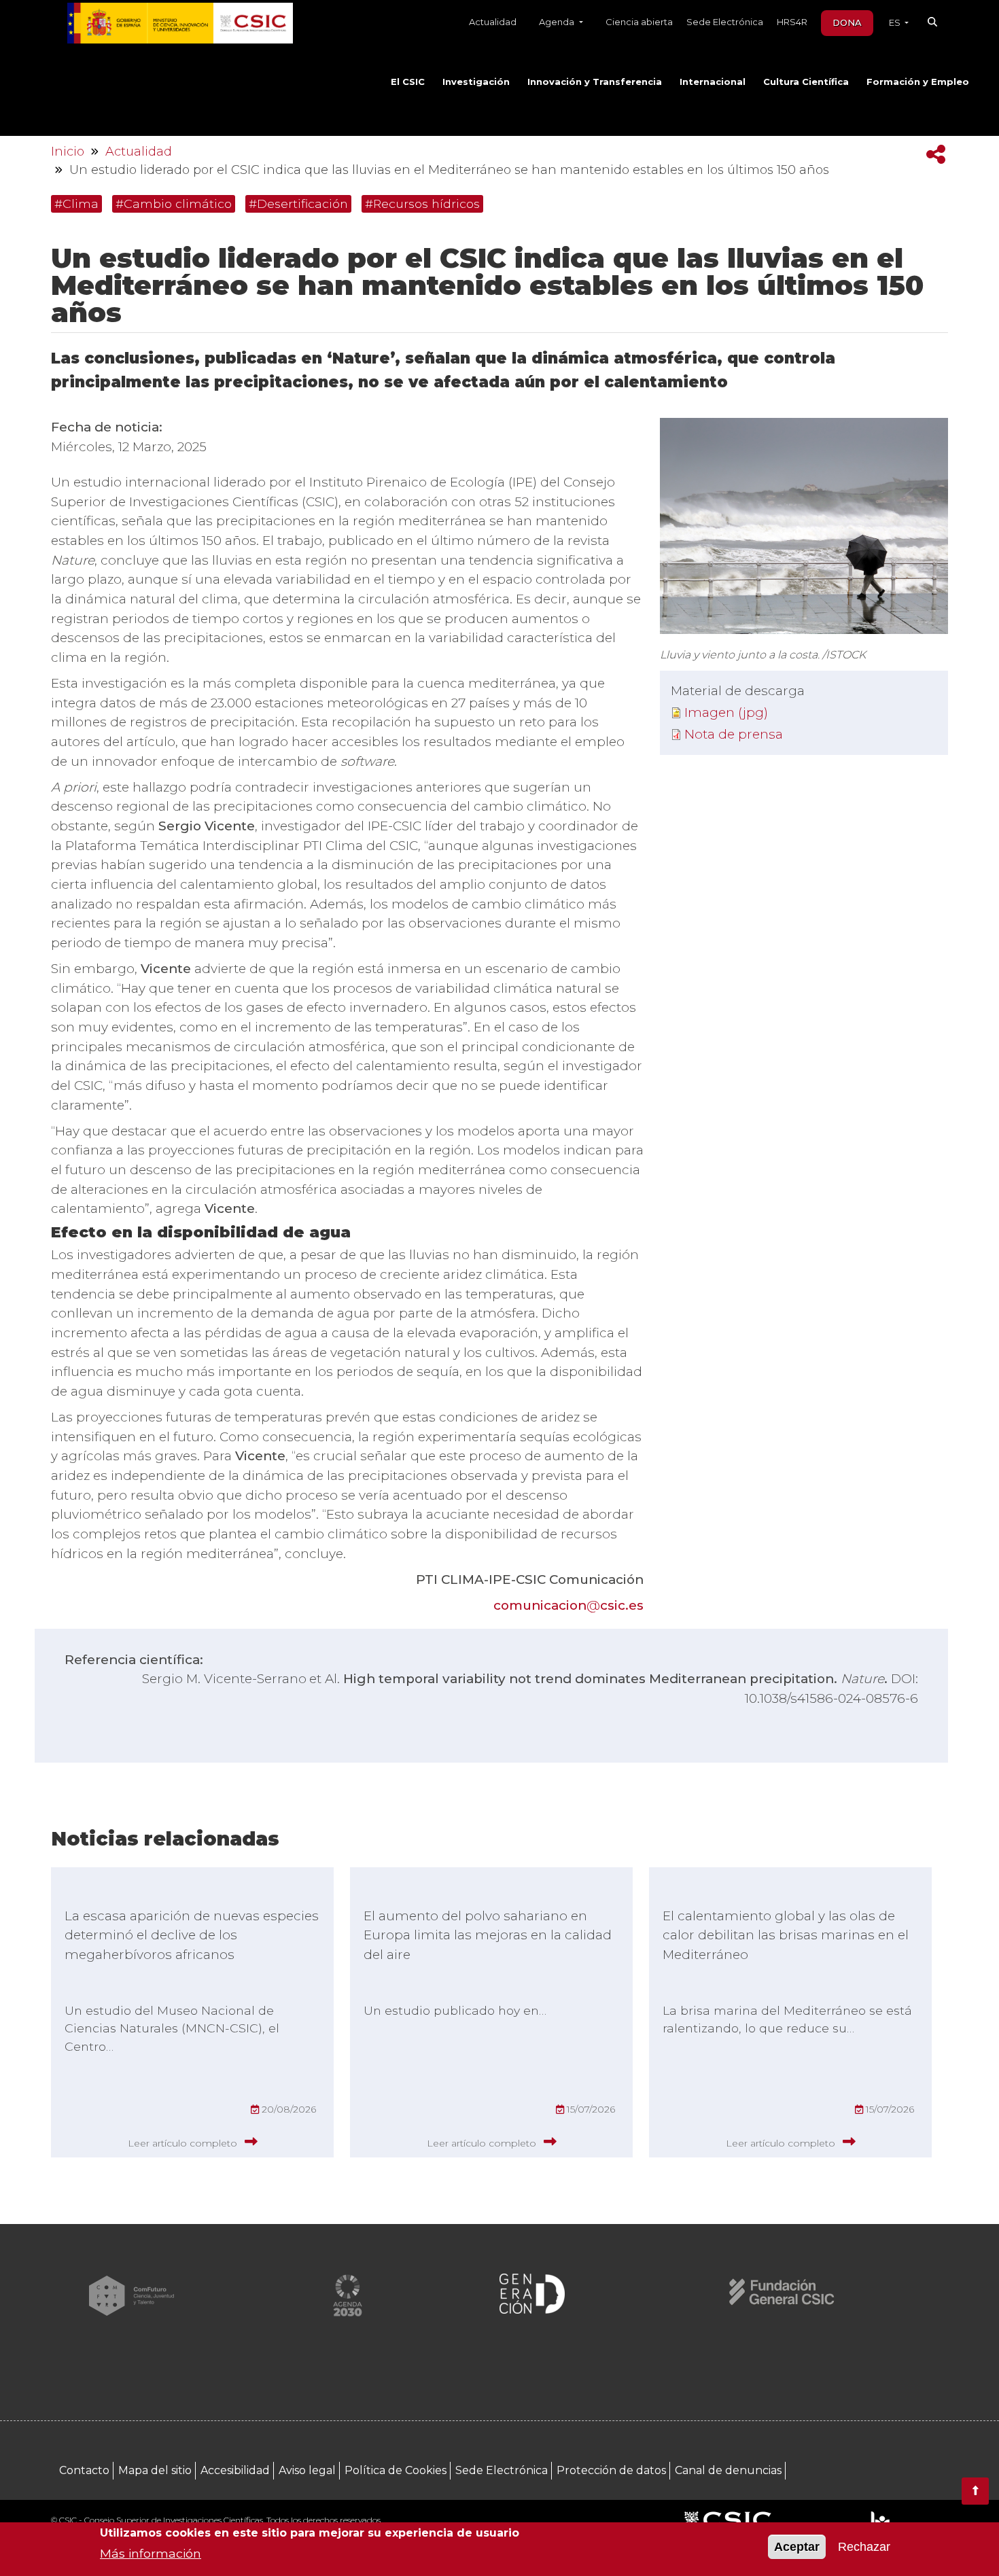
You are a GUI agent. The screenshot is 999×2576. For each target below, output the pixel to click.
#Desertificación (298, 204)
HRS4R (792, 22)
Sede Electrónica (725, 22)
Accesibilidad (235, 2470)
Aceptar (797, 2547)
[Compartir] (936, 155)
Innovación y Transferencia (595, 82)
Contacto (84, 2470)
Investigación (476, 82)
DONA (847, 22)
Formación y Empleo (918, 82)
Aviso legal (307, 2470)
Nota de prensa (734, 734)
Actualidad (493, 22)
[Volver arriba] (975, 2491)
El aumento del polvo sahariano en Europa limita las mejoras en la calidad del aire (488, 1935)
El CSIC (408, 82)
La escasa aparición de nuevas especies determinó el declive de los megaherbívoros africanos (192, 1935)
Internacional (713, 82)
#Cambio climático (174, 204)
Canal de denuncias (728, 2470)
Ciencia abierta (639, 22)
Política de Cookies (396, 2470)
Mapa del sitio (155, 2470)
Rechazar (864, 2547)
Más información (151, 2553)
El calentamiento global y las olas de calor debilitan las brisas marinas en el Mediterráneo (786, 1935)
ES (896, 22)
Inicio (68, 152)
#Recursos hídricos (422, 204)
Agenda (558, 22)
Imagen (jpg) (726, 712)
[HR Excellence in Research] (880, 2521)
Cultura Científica (806, 82)
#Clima (76, 204)
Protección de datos (611, 2470)
